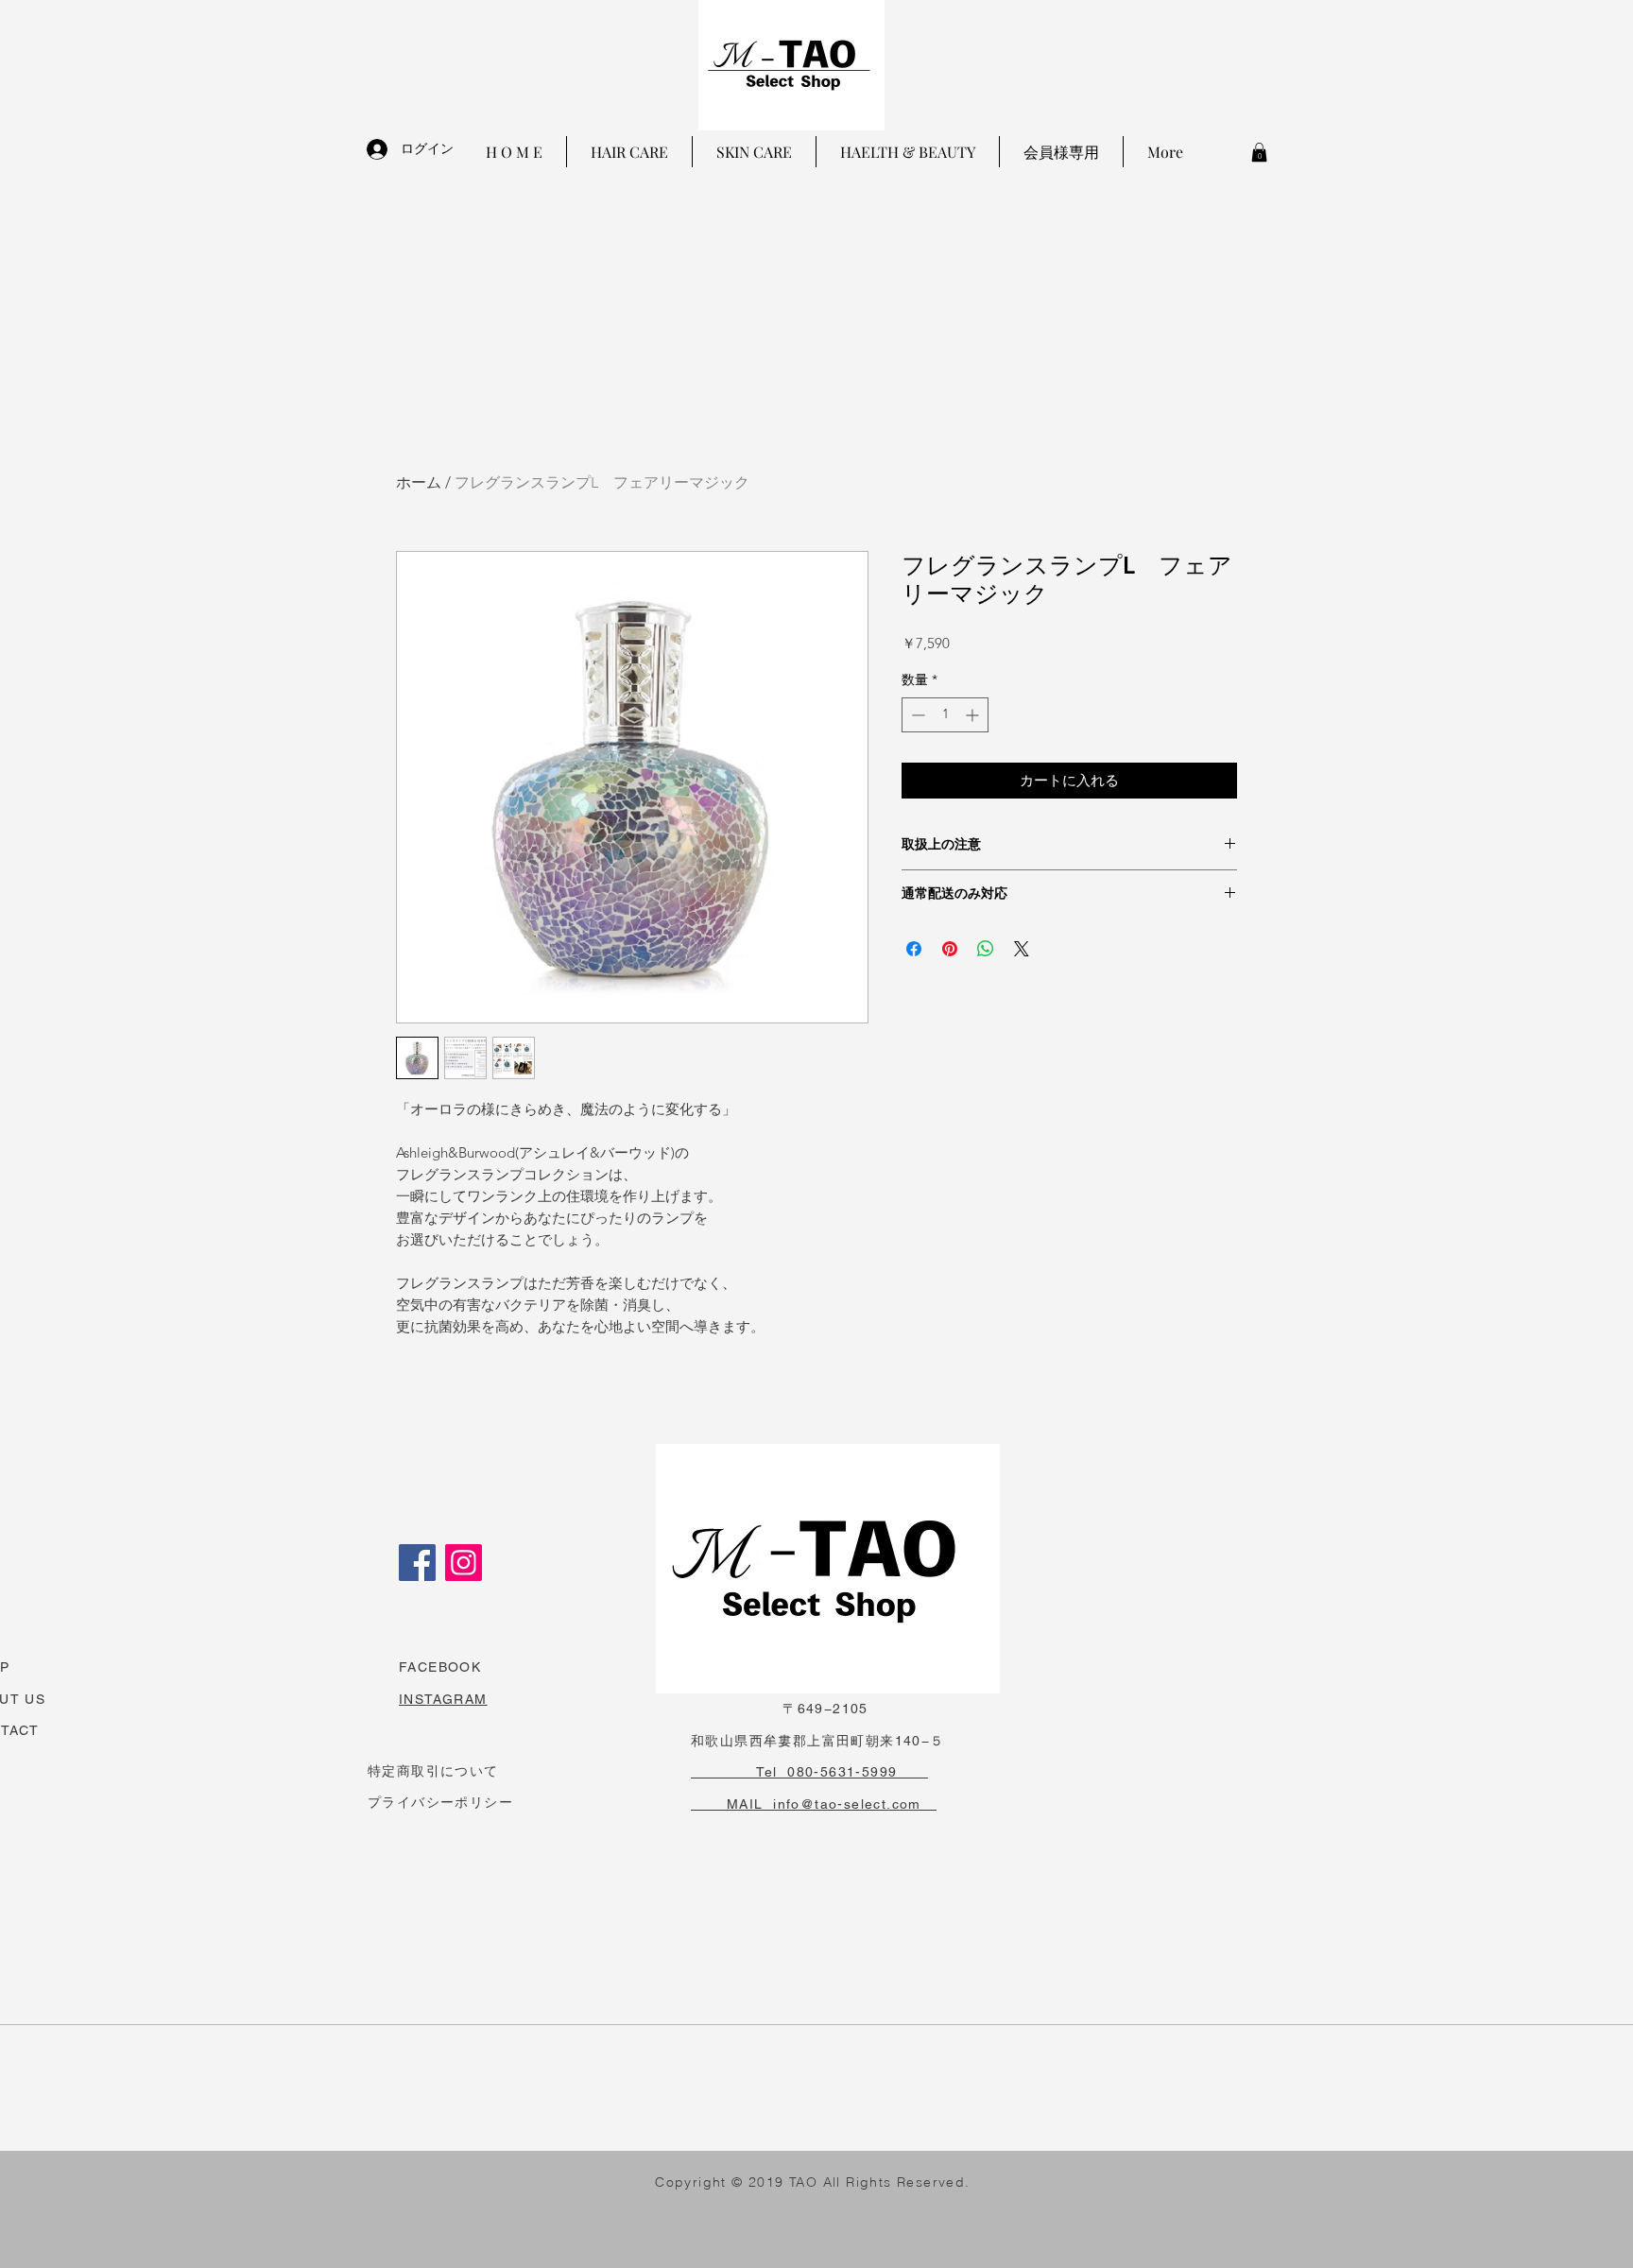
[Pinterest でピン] (950, 949)
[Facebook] (417, 1563)
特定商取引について (433, 1771)
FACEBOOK (440, 1667)
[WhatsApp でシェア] (986, 949)
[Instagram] (464, 1563)
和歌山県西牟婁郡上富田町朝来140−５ (818, 1741)
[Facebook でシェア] (914, 949)
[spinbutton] (945, 715)
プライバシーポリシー (440, 1802)
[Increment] (974, 715)
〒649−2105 (780, 1709)
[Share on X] (1022, 949)
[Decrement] (916, 715)
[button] (1259, 152)
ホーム (419, 482)
